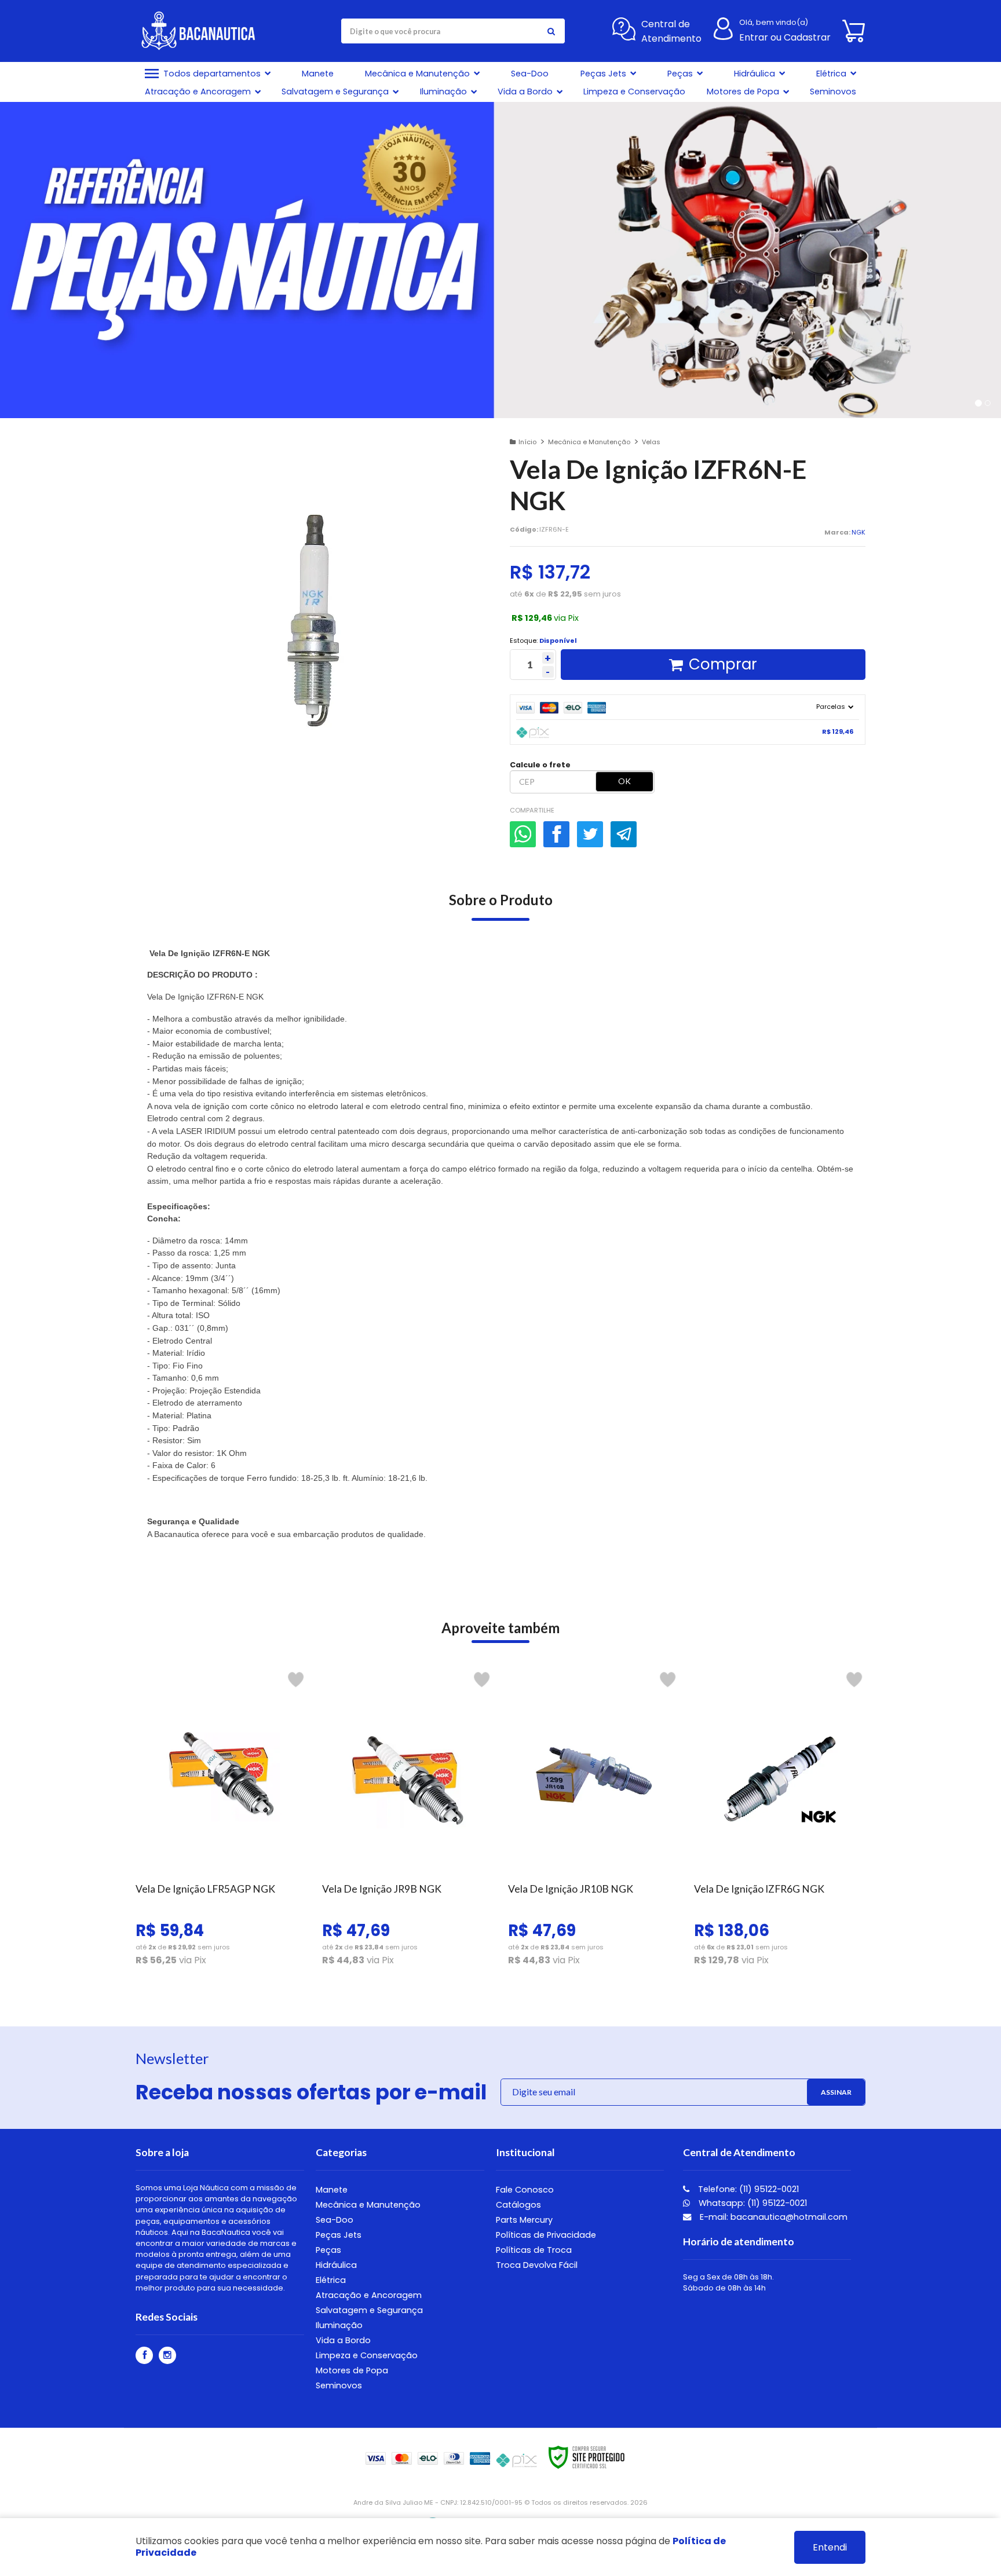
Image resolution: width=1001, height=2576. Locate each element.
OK (624, 781)
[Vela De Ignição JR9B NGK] (408, 1822)
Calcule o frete (540, 765)
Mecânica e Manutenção (589, 442)
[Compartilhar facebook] (556, 834)
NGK (858, 532)
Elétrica (331, 2280)
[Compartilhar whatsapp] (523, 834)
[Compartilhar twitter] (590, 834)
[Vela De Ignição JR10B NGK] (593, 1822)
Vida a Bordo (343, 2340)
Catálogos (518, 2205)
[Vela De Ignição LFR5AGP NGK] (221, 1822)
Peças (328, 2250)
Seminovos (339, 2385)
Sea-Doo (335, 2220)
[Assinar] (836, 2092)
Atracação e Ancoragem (369, 2295)
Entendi (830, 2547)
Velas (651, 442)
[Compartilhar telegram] (624, 834)
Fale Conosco (525, 2190)
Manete (332, 2190)
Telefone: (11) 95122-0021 (747, 2189)
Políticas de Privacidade (546, 2235)
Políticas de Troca (534, 2250)
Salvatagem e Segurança (369, 2310)
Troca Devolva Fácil (537, 2265)
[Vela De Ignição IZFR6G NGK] (779, 1822)
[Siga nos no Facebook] (144, 2355)
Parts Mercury (524, 2220)
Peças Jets (339, 2235)
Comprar (723, 664)
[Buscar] (551, 31)
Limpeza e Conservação (367, 2355)
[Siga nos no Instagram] (167, 2355)
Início (527, 442)
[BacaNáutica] (203, 31)
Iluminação (339, 2325)
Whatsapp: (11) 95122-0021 (752, 2203)
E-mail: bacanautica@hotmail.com (772, 2217)
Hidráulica (336, 2265)
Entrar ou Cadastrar (785, 37)
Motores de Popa (352, 2370)
